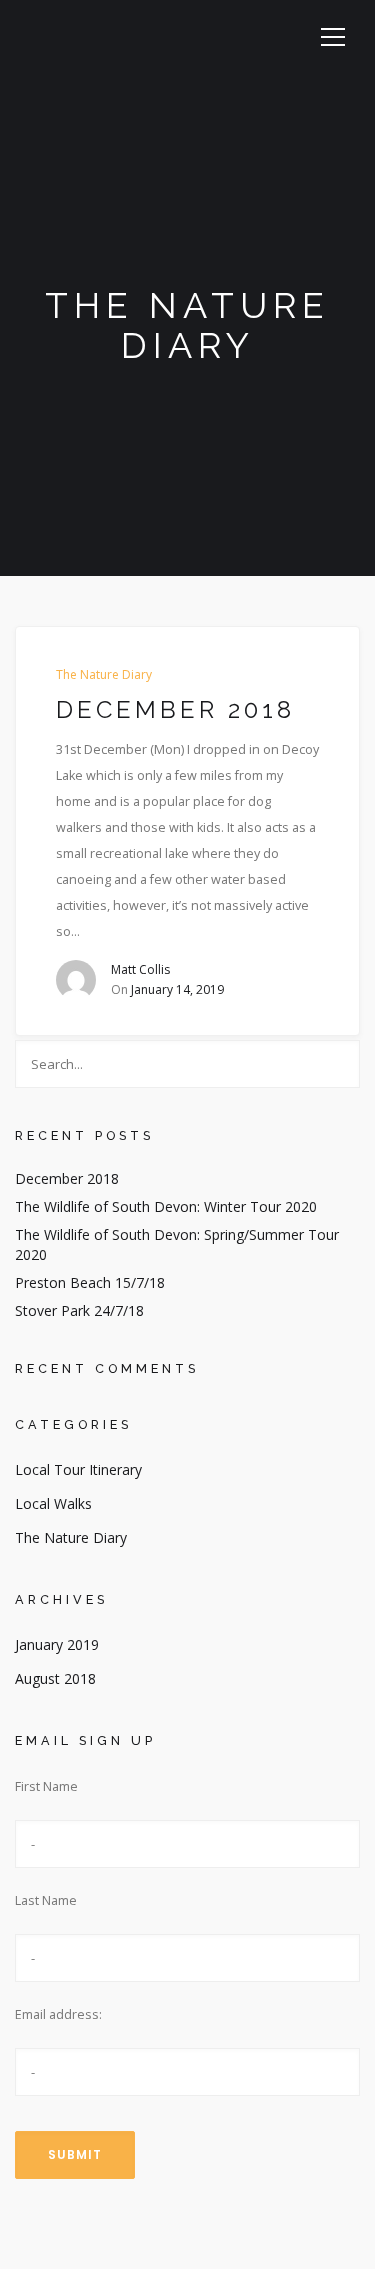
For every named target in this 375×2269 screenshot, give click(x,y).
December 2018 (175, 710)
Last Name (46, 1900)
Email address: (58, 2014)
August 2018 (55, 1678)
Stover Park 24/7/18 (79, 1310)
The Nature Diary (104, 675)
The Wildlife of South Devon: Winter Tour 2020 (166, 1206)
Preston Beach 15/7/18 (90, 1282)
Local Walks (53, 1503)
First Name (46, 1786)
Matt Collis (140, 969)
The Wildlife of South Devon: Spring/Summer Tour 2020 (177, 1244)
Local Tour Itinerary (78, 1469)
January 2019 (57, 1644)
